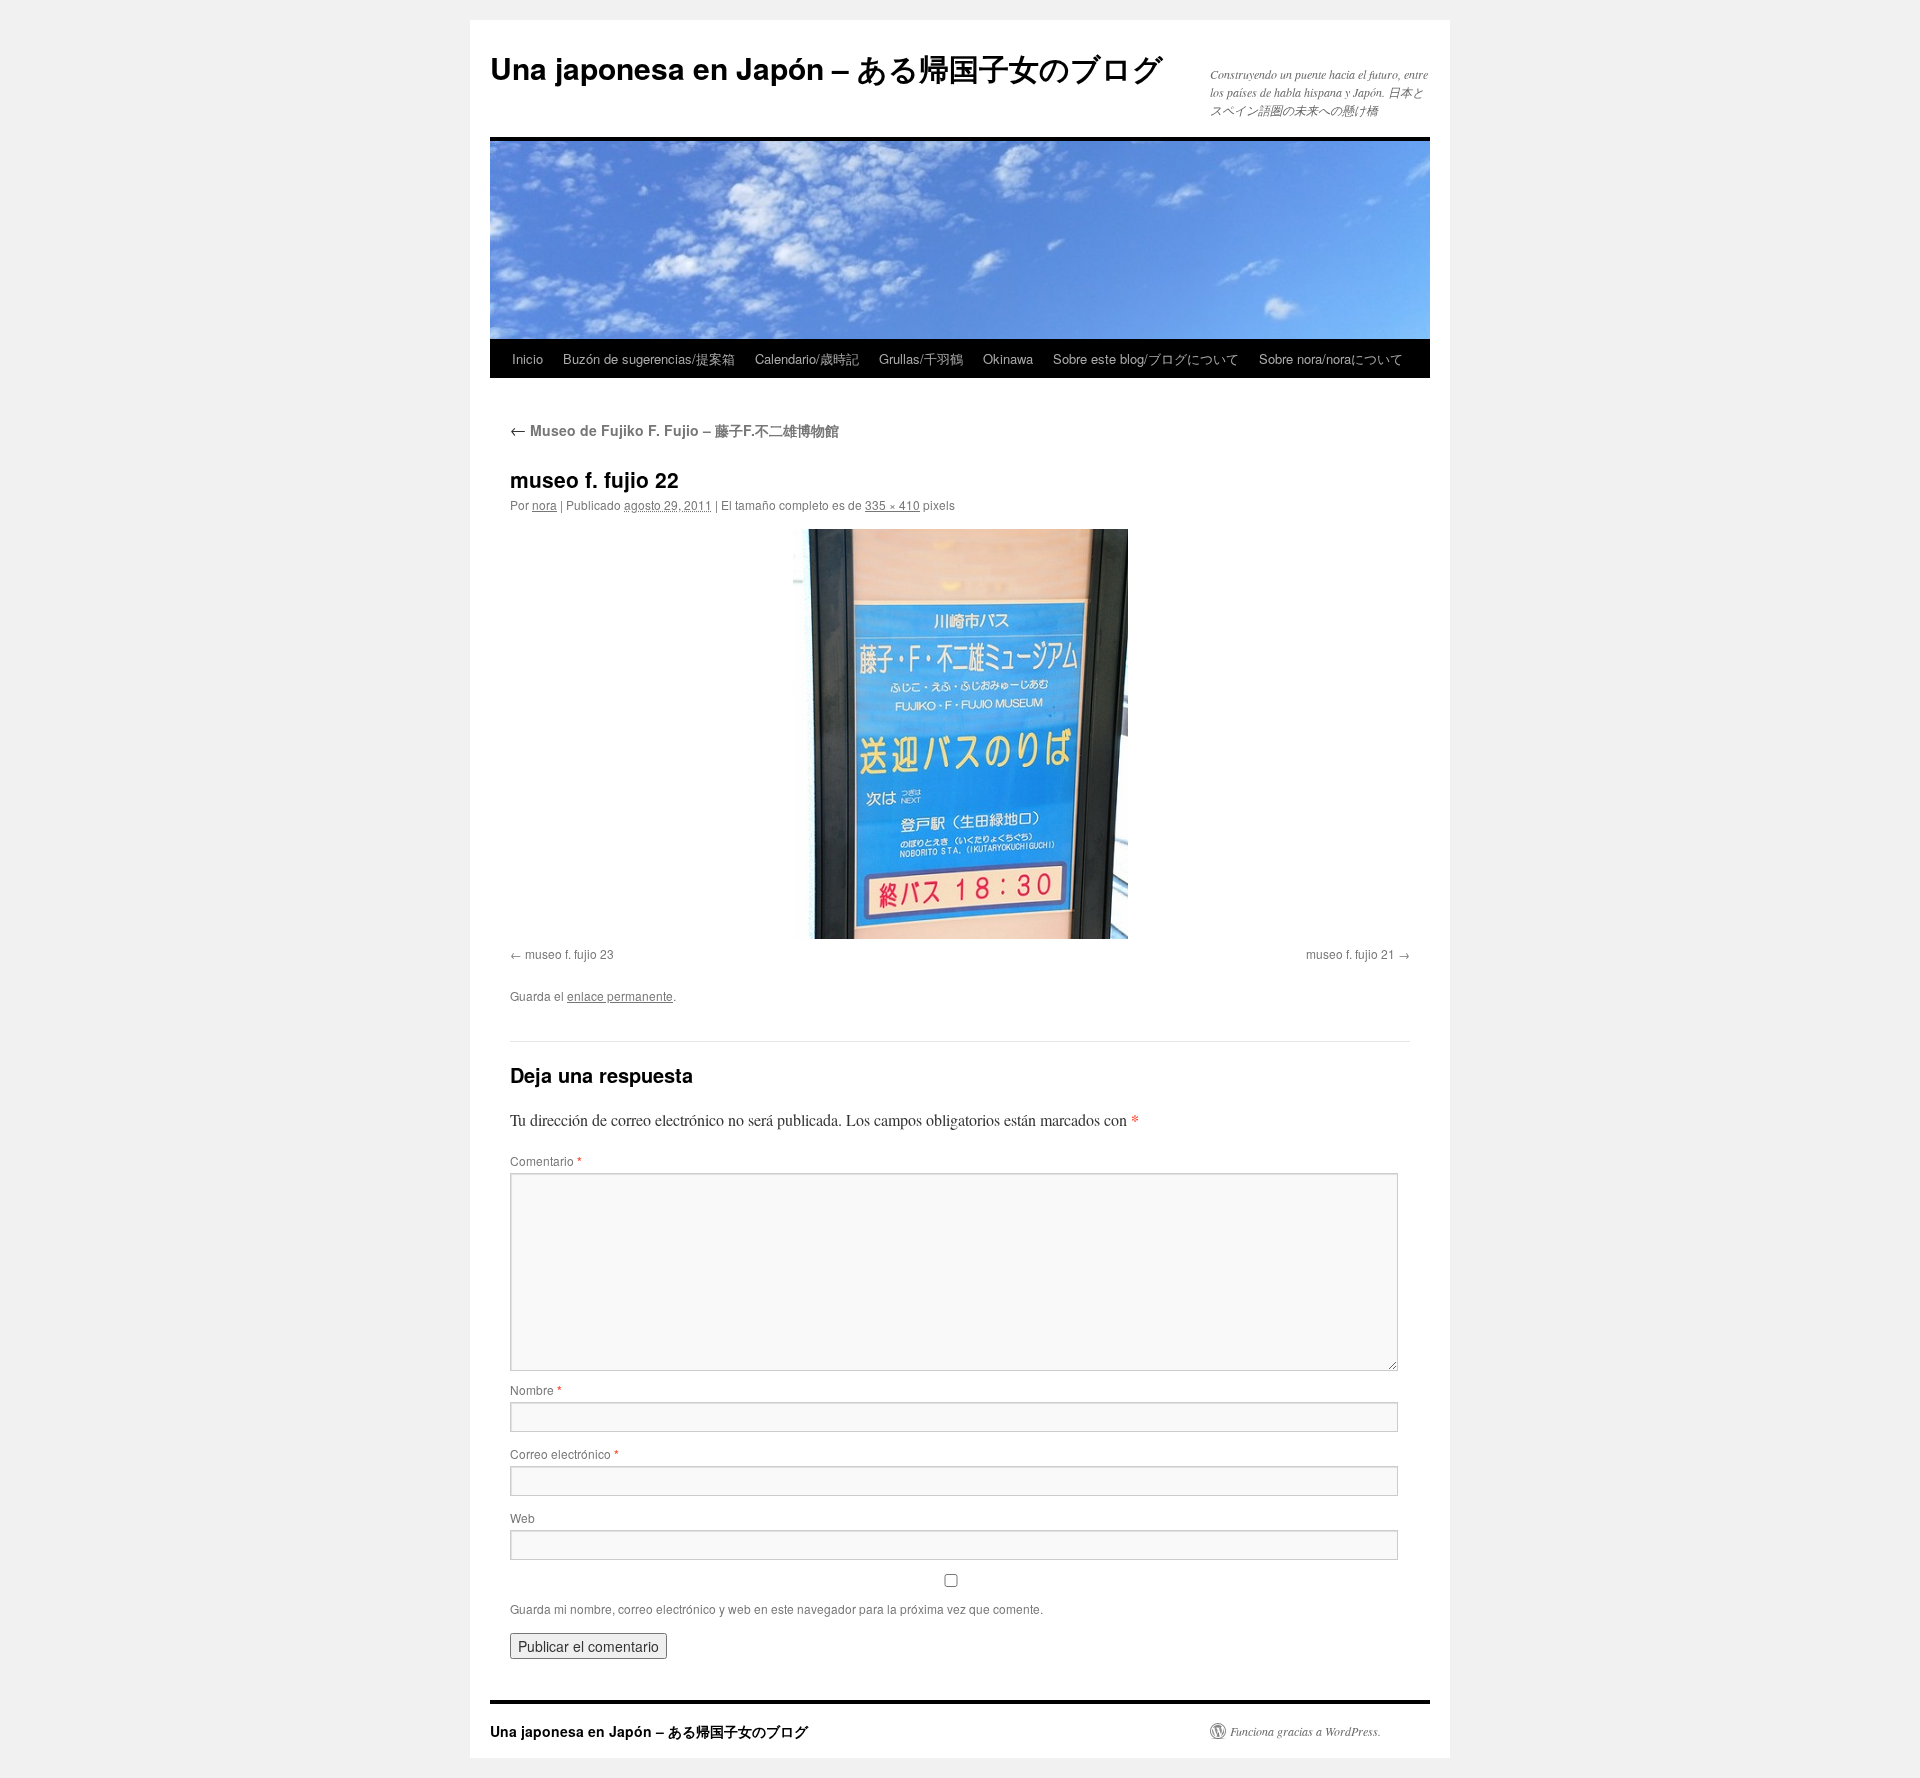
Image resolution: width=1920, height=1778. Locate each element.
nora (544, 504)
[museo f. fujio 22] (960, 734)
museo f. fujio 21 (1350, 953)
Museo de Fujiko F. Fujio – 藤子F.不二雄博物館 (674, 430)
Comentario (546, 1160)
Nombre (536, 1389)
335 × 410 (892, 504)
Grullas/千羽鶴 (921, 358)
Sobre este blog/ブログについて (1146, 358)
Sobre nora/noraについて (1331, 358)
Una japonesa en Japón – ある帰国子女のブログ (826, 67)
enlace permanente (620, 995)
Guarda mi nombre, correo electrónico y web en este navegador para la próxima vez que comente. (776, 1608)
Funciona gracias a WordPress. (1305, 1731)
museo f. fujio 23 (569, 953)
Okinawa (1008, 358)
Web (522, 1517)
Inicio (527, 358)
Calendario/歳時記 (807, 358)
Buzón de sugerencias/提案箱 (649, 358)
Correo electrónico (564, 1453)
